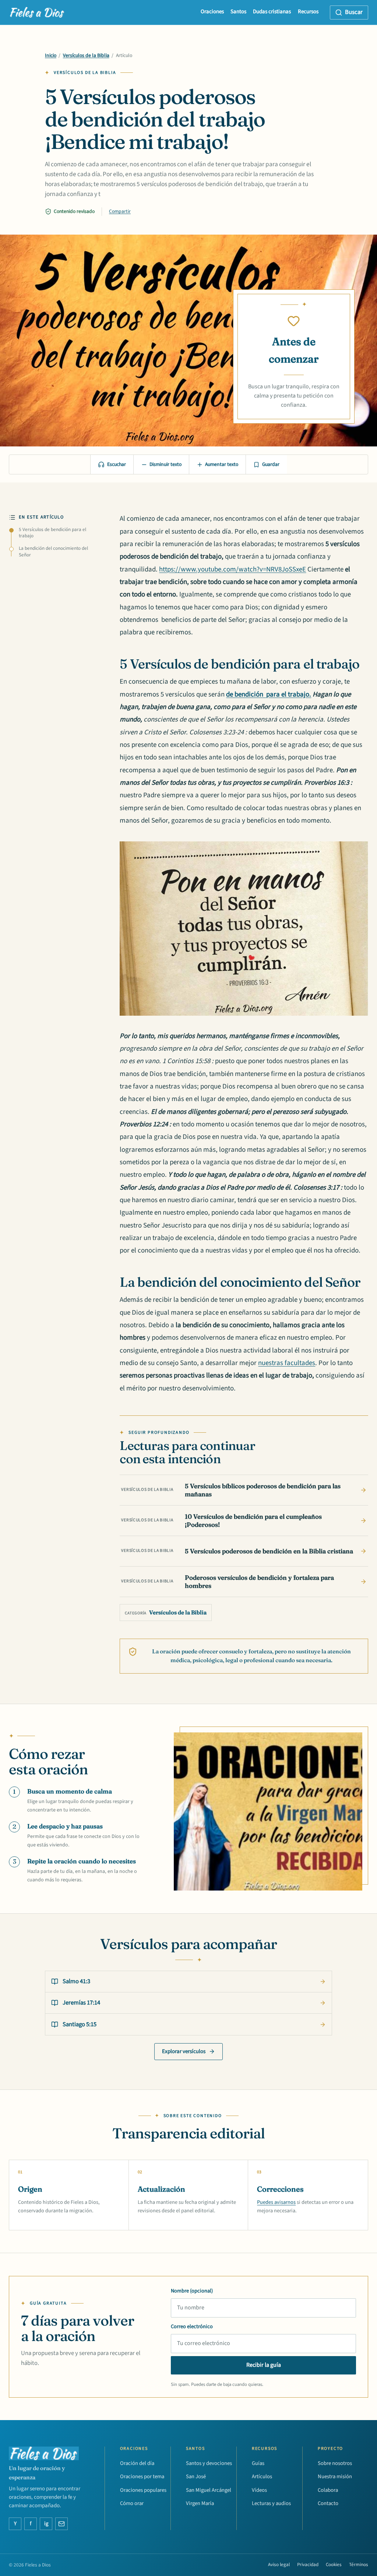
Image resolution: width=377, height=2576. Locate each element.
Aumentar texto (222, 464)
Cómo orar (132, 2503)
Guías (258, 2463)
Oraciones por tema (142, 2477)
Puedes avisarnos (276, 2202)
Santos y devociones (209, 2463)
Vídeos (259, 2490)
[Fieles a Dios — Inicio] (37, 13)
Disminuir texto (165, 464)
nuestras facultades (287, 1363)
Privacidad (308, 2565)
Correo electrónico (192, 2326)
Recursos (308, 12)
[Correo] (61, 2524)
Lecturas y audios (271, 2503)
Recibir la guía (264, 2365)
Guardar (271, 464)
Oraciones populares (143, 2490)
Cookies (334, 2565)
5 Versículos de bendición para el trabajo (52, 533)
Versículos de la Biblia (86, 56)
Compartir (120, 211)
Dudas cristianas (272, 12)
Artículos (262, 2477)
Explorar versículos (184, 2051)
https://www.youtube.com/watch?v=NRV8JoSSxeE (232, 569)
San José (196, 2477)
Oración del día (137, 2463)
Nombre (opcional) (192, 2291)
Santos (238, 12)
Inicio (51, 56)
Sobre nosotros (335, 2463)
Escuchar (117, 464)
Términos (359, 2565)
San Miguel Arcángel (209, 2490)
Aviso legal (279, 2565)
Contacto (328, 2503)
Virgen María (200, 2503)
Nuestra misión (335, 2477)
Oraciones (212, 12)
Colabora (328, 2490)
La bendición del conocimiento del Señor (53, 552)
